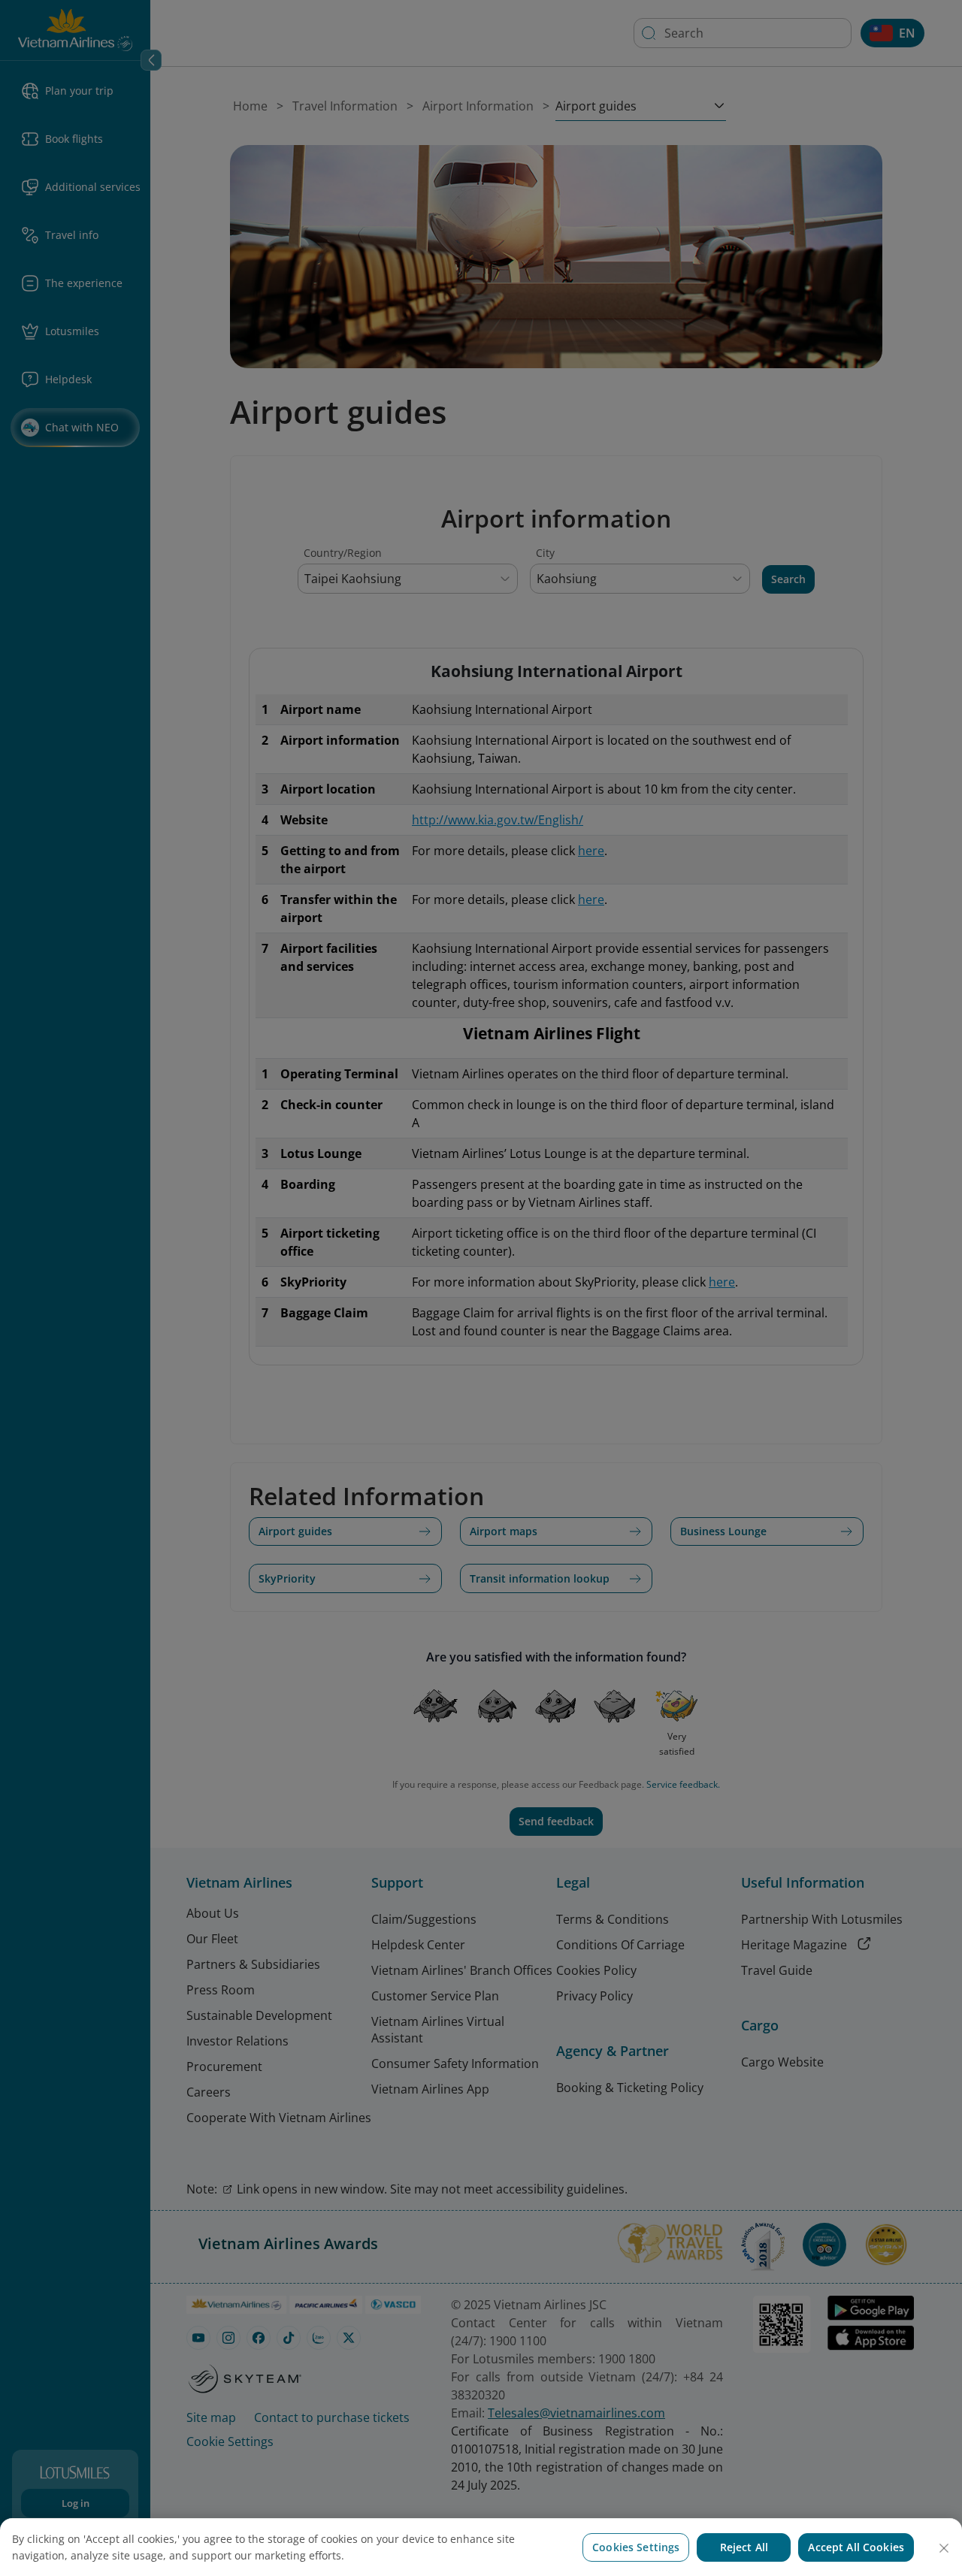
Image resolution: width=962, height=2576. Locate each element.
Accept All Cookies (856, 2547)
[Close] (944, 2548)
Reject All (744, 2547)
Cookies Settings (636, 2547)
